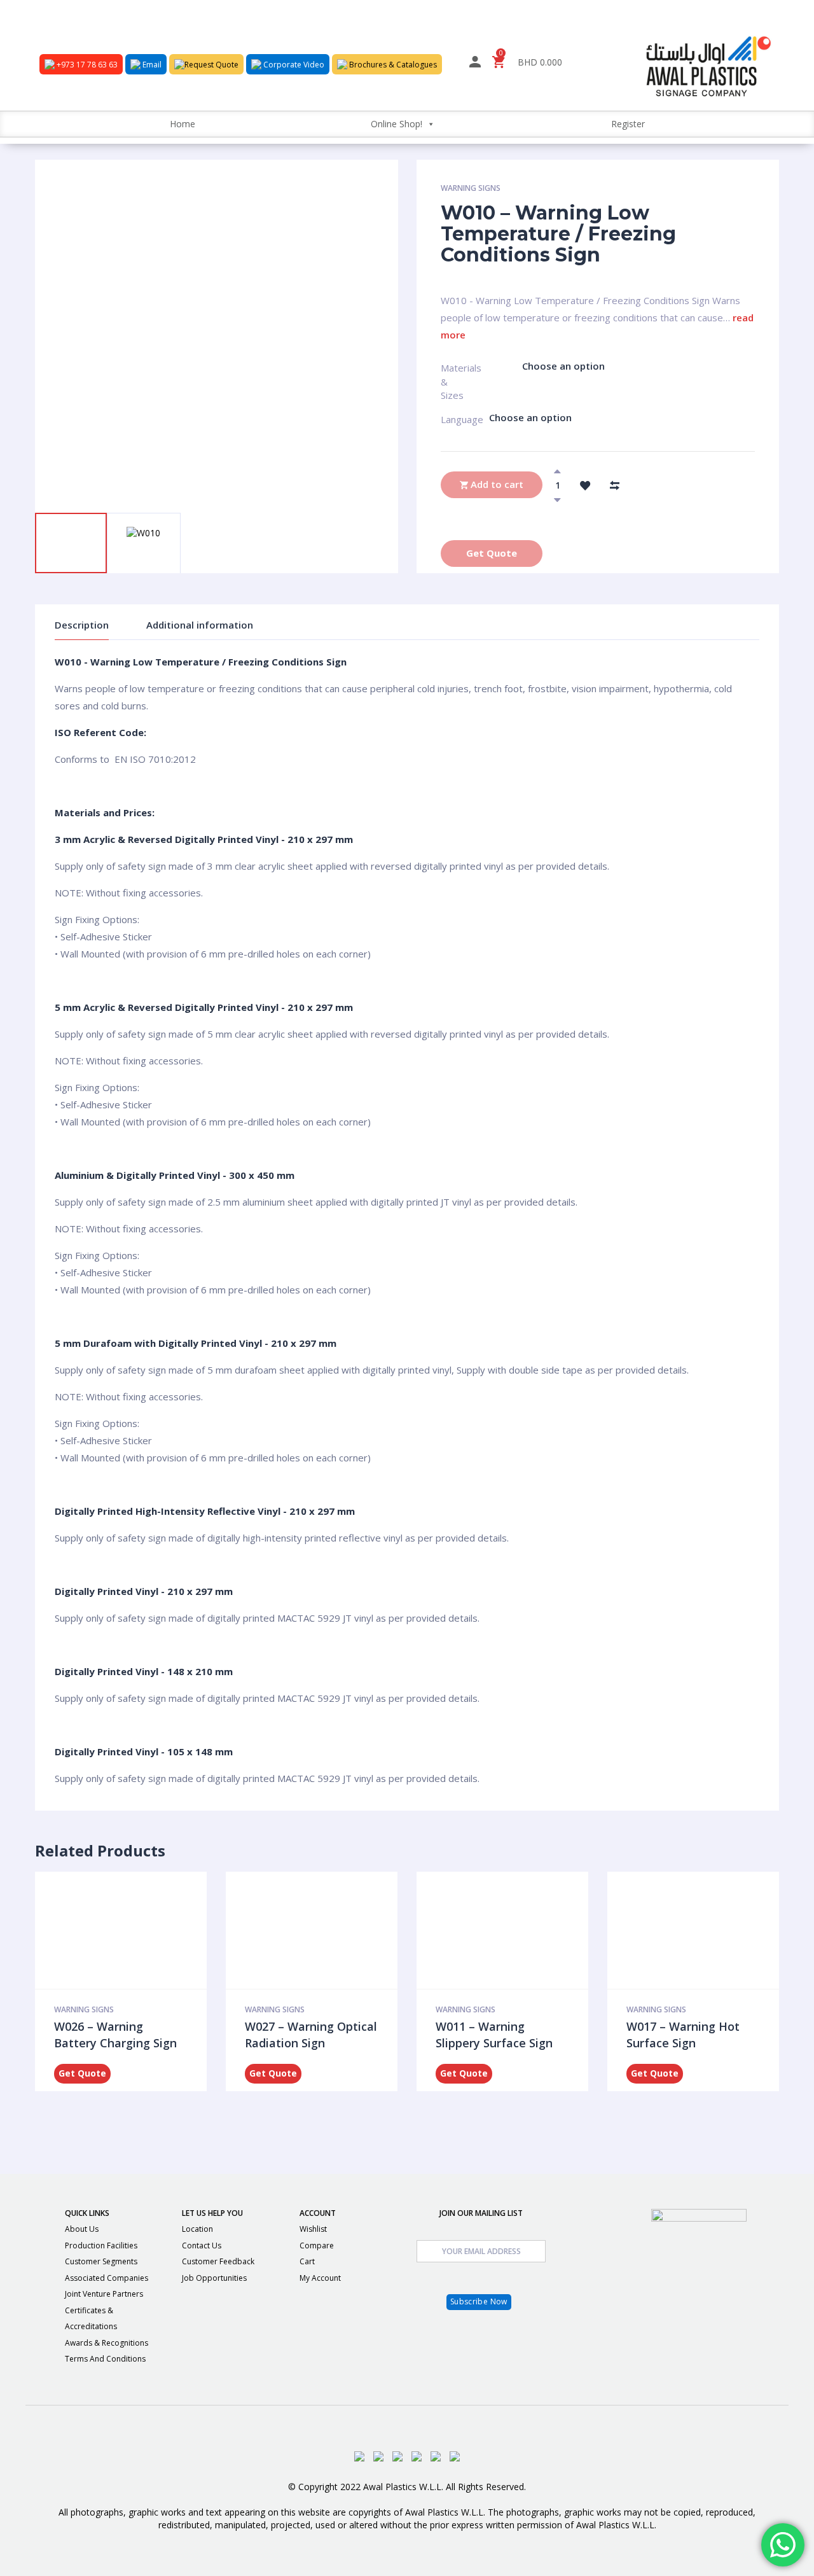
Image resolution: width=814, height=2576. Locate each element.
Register (628, 124)
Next (112, 494)
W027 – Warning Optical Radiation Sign (311, 2035)
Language (447, 419)
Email (151, 65)
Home (183, 124)
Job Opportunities (214, 2278)
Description (82, 625)
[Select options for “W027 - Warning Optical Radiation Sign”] (325, 1930)
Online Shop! (397, 124)
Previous (64, 494)
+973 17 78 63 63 (86, 65)
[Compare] (614, 485)
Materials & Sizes (452, 373)
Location (197, 2229)
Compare (317, 2245)
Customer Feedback (218, 2261)
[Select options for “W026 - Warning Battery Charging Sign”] (134, 1930)
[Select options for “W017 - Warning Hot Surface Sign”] (707, 1930)
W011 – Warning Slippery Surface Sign (494, 2035)
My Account (320, 2278)
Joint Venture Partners (104, 2294)
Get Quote (492, 553)
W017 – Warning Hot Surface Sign (683, 2035)
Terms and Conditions (105, 2359)
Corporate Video (293, 65)
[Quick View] (107, 1930)
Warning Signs (471, 188)
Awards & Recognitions (107, 2343)
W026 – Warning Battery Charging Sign (115, 2035)
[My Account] (475, 64)
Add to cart (496, 484)
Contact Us (202, 2245)
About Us (82, 2229)
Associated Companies (107, 2278)
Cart (307, 2261)
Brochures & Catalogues (392, 65)
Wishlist (313, 2229)
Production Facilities (101, 2245)
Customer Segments (101, 2261)
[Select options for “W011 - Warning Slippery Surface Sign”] (516, 1930)
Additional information (200, 625)
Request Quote (211, 65)
